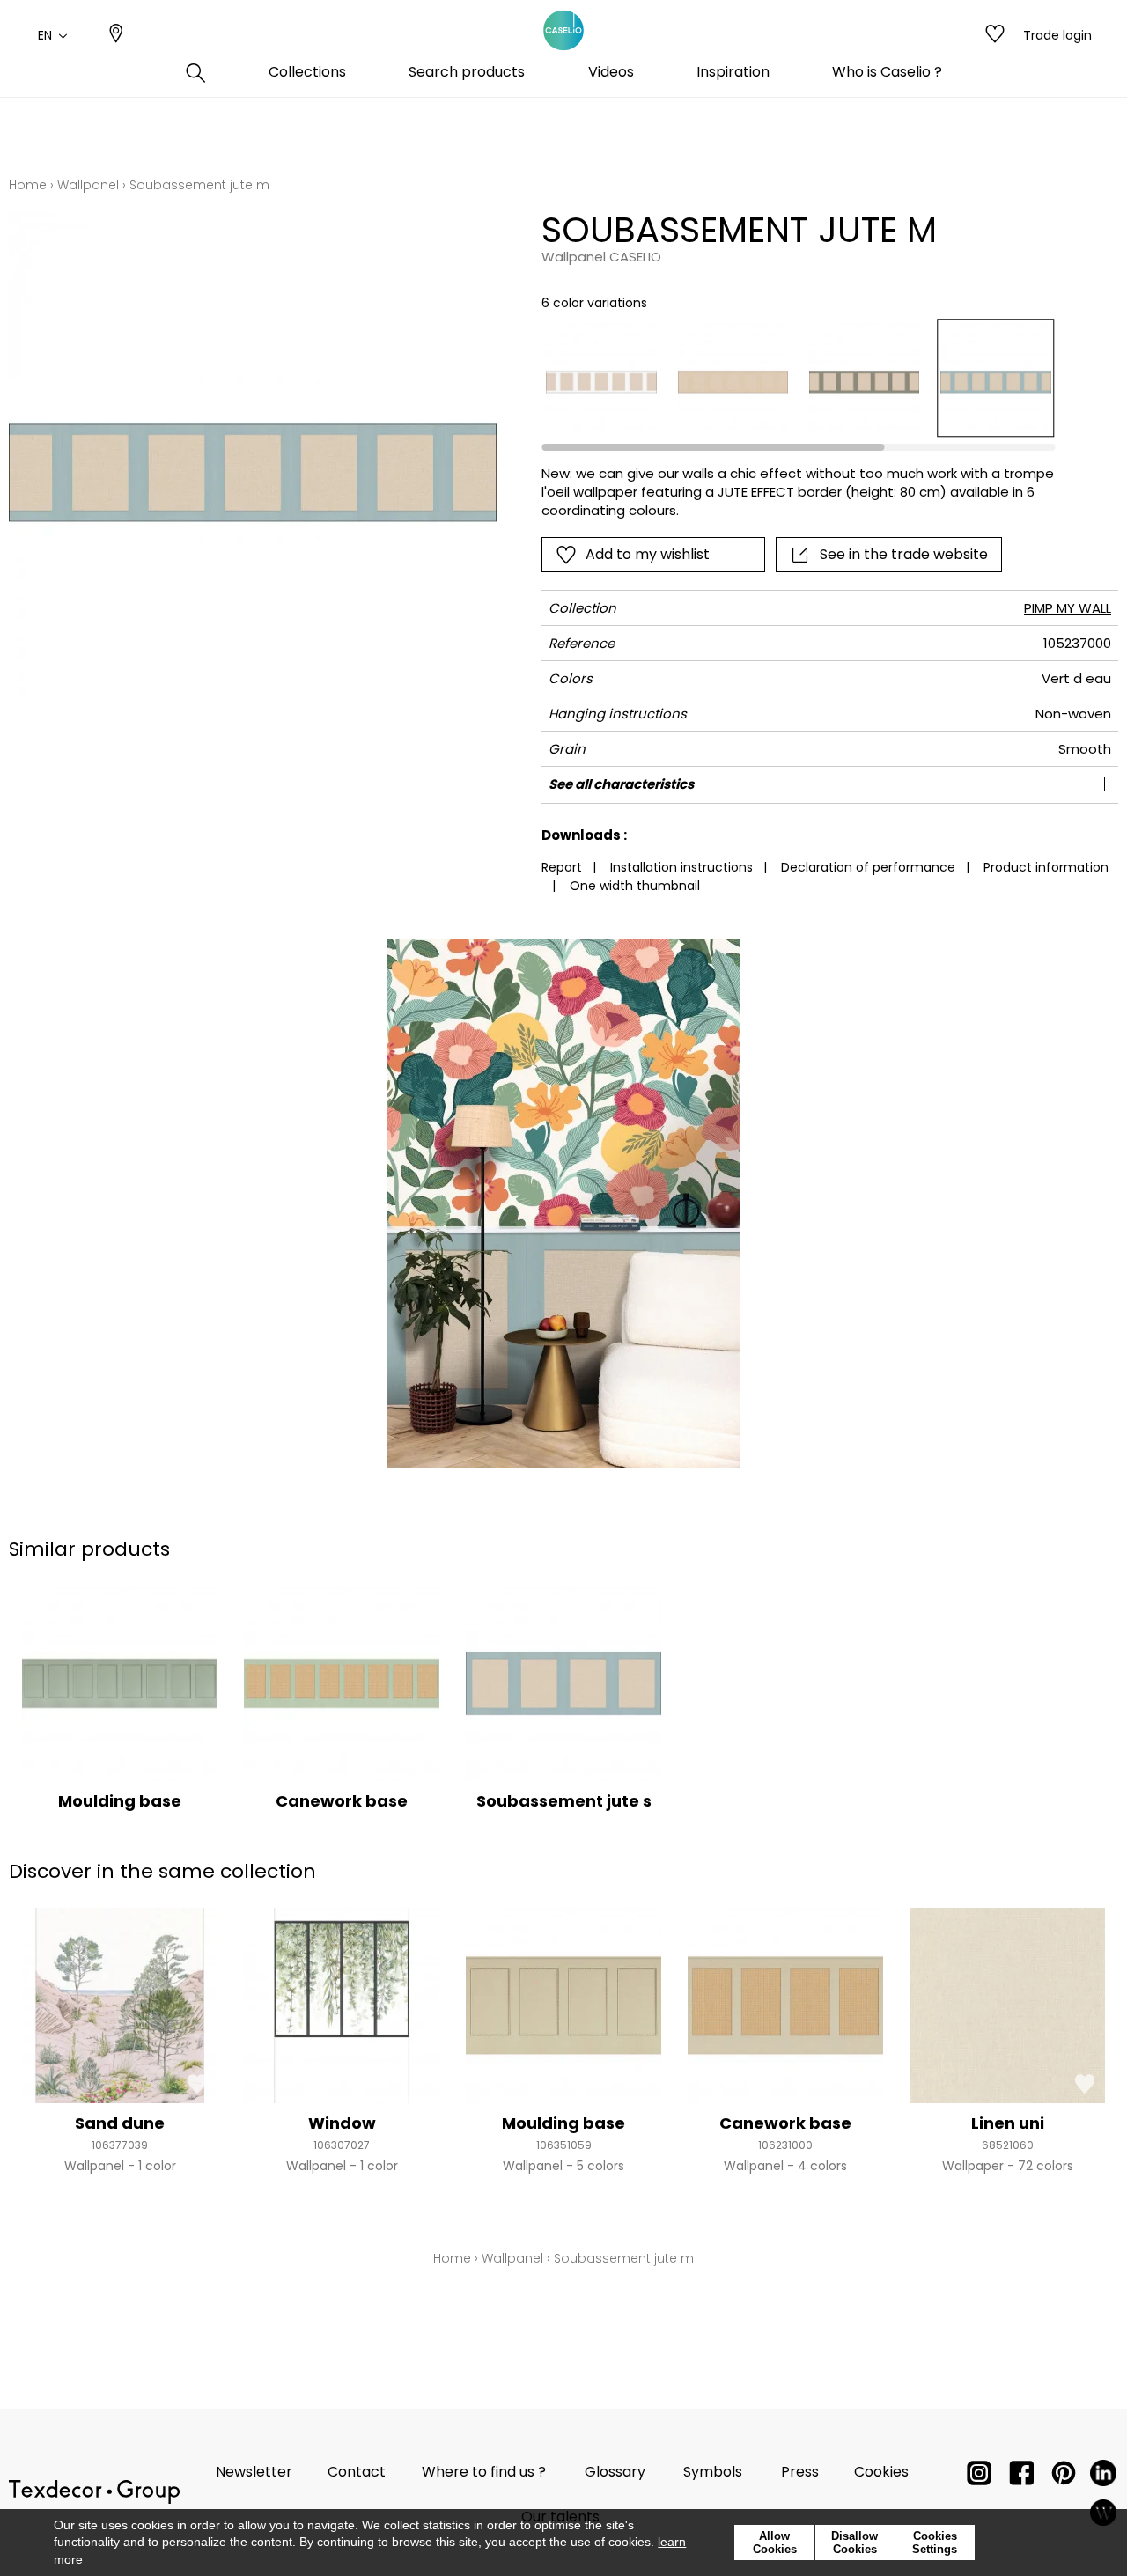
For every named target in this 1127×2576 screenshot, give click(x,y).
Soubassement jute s (564, 1801)
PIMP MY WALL (1068, 608)
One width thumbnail (635, 886)
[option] (601, 378)
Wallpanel (88, 185)
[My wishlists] (995, 35)
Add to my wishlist (648, 554)
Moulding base (120, 1801)
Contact (357, 2472)
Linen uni (1008, 2123)
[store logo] (563, 31)
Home (28, 185)
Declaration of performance (868, 867)
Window (342, 2123)
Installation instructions (681, 867)
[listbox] (788, 378)
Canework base (342, 1801)
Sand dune (120, 2123)
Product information (1046, 867)
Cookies (881, 2472)
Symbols (713, 2472)
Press (800, 2472)
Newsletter (254, 2472)
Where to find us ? (484, 2472)
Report (562, 867)
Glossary (615, 2472)
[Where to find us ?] (116, 35)
